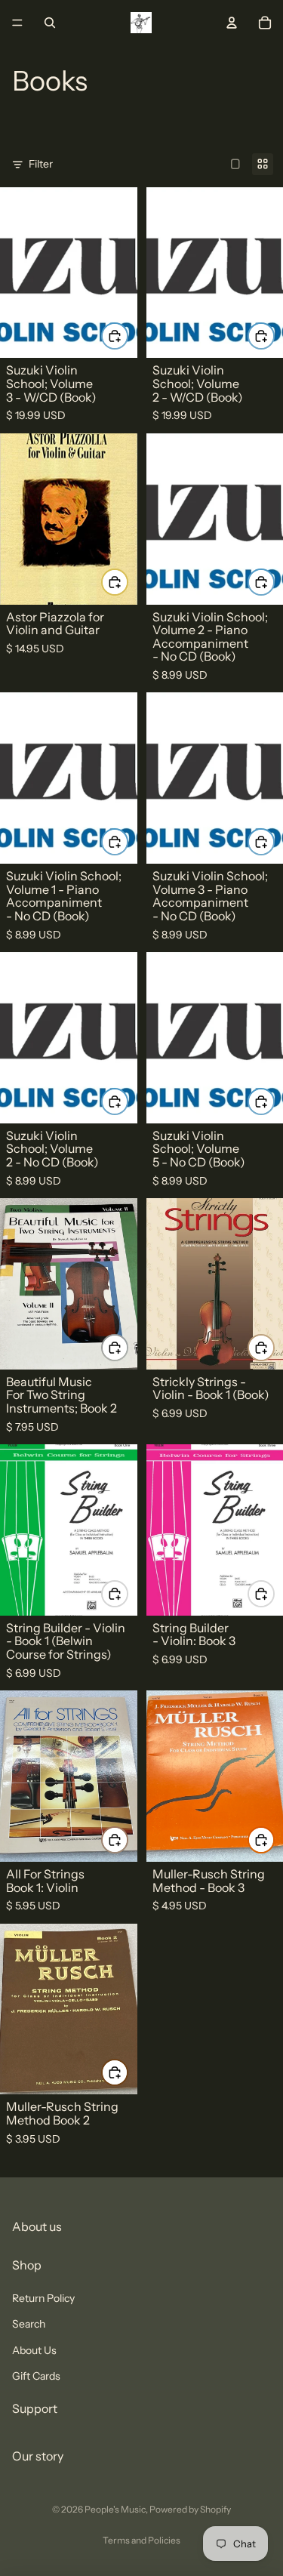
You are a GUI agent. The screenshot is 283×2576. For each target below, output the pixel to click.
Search (29, 2324)
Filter (41, 164)
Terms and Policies (141, 2540)
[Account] (232, 23)
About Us (34, 2350)
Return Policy (43, 2298)
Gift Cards (36, 2376)
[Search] (50, 23)
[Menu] (17, 23)
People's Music (115, 2509)
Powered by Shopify (190, 2509)
